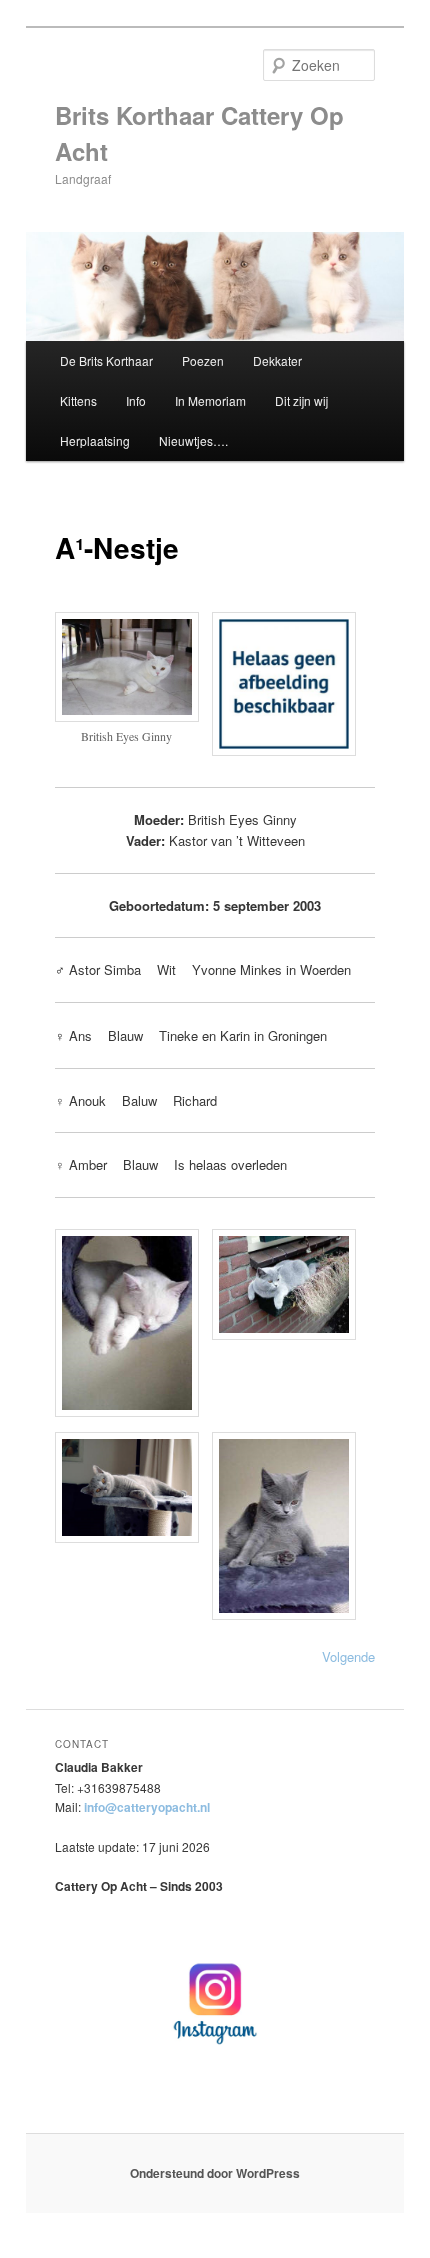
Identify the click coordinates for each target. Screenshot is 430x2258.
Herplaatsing (95, 440)
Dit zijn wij (301, 400)
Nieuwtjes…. (193, 440)
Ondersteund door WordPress (215, 2173)
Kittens (78, 400)
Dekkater (277, 360)
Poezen (203, 360)
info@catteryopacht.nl (147, 1807)
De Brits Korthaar (106, 360)
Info (136, 400)
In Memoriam (210, 400)
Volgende (348, 1656)
